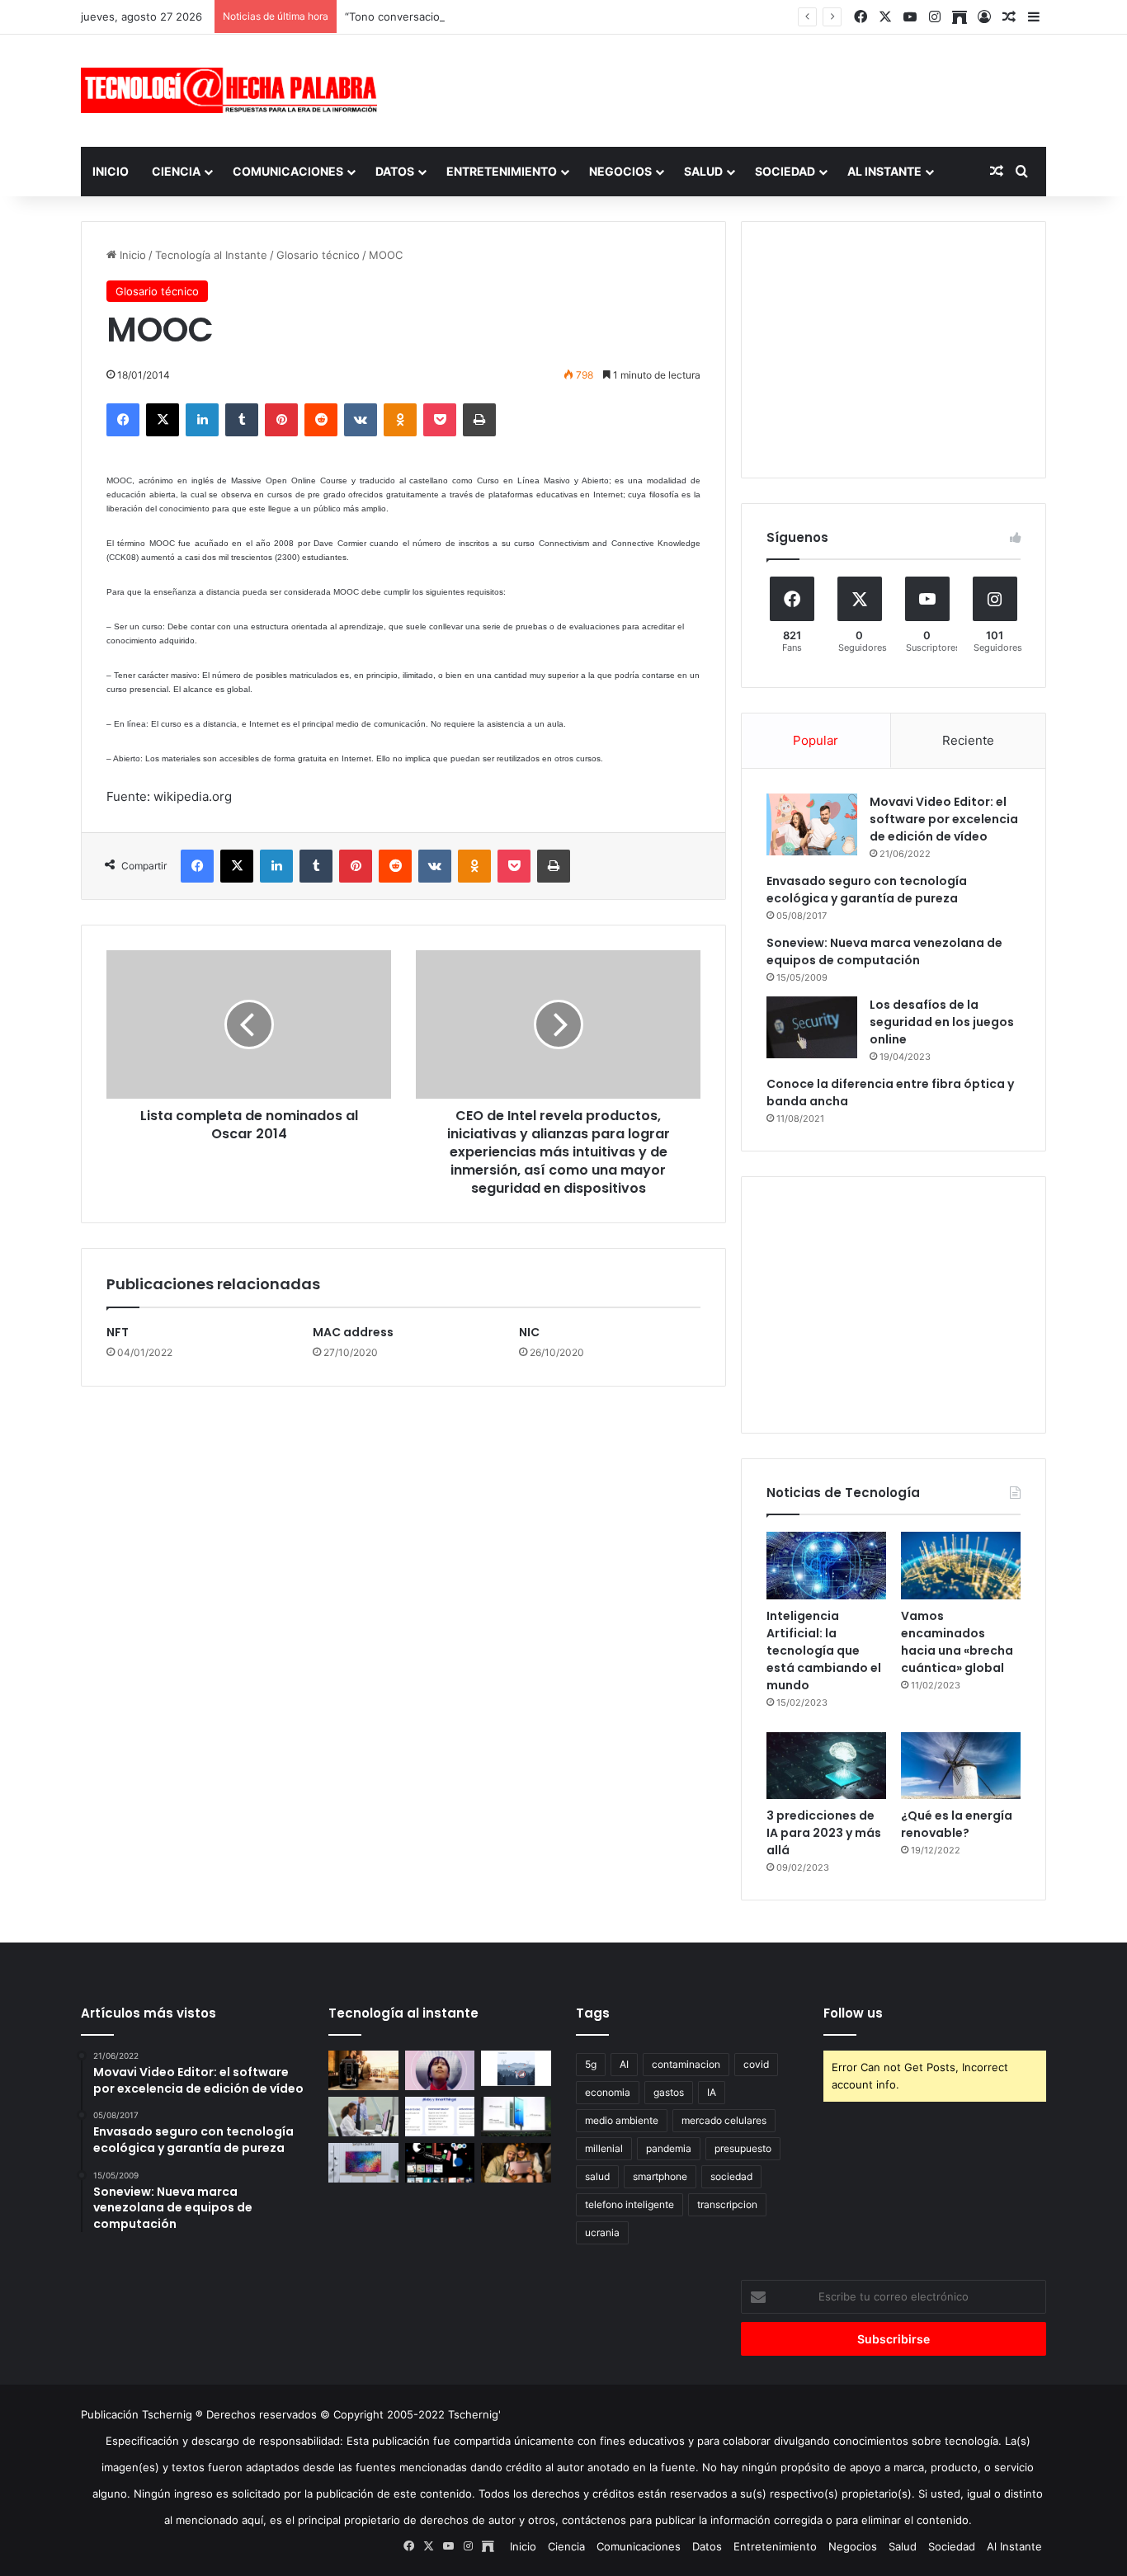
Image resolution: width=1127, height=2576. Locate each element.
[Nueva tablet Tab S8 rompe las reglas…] (516, 2163)
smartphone (660, 2176)
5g (591, 2064)
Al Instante (884, 171)
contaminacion (686, 2064)
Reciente (968, 740)
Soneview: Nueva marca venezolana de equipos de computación (884, 951)
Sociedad (785, 171)
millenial (604, 2148)
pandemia (669, 2148)
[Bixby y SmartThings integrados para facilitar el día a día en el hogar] (440, 2117)
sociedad (731, 2176)
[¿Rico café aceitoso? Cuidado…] (363, 2070)
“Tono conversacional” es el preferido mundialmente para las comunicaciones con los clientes (586, 16)
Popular (816, 740)
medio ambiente (622, 2120)
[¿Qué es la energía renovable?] (961, 1766)
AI (624, 2064)
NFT (118, 1332)
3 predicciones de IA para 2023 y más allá (824, 1833)
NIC (529, 1332)
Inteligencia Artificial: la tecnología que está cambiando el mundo (824, 1651)
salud (597, 2176)
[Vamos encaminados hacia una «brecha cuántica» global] (961, 1566)
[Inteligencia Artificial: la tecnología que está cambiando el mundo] (826, 1566)
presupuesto (743, 2148)
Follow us (853, 2013)
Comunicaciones (288, 171)
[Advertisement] (729, 88)
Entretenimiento (502, 171)
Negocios (620, 171)
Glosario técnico (318, 255)
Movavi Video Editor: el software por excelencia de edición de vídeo (944, 819)
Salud (703, 171)
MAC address (353, 1332)
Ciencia (176, 171)
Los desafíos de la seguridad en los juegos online (942, 1022)
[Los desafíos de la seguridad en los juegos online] (812, 1027)
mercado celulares (724, 2120)
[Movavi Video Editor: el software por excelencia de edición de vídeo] (812, 824)
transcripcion (727, 2204)
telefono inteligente (630, 2204)
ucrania (602, 2232)
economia (608, 2092)
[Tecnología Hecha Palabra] (233, 90)
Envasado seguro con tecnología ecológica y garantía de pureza (867, 890)
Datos (395, 171)
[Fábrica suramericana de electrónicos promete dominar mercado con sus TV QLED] (363, 2163)
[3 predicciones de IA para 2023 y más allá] (826, 1766)
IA (712, 2092)
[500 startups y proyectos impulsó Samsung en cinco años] (440, 2163)
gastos (669, 2092)
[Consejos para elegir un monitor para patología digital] (363, 2117)
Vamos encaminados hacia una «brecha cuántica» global (957, 1642)
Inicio (111, 171)
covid (756, 2064)
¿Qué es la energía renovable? (957, 1824)
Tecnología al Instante (211, 255)
